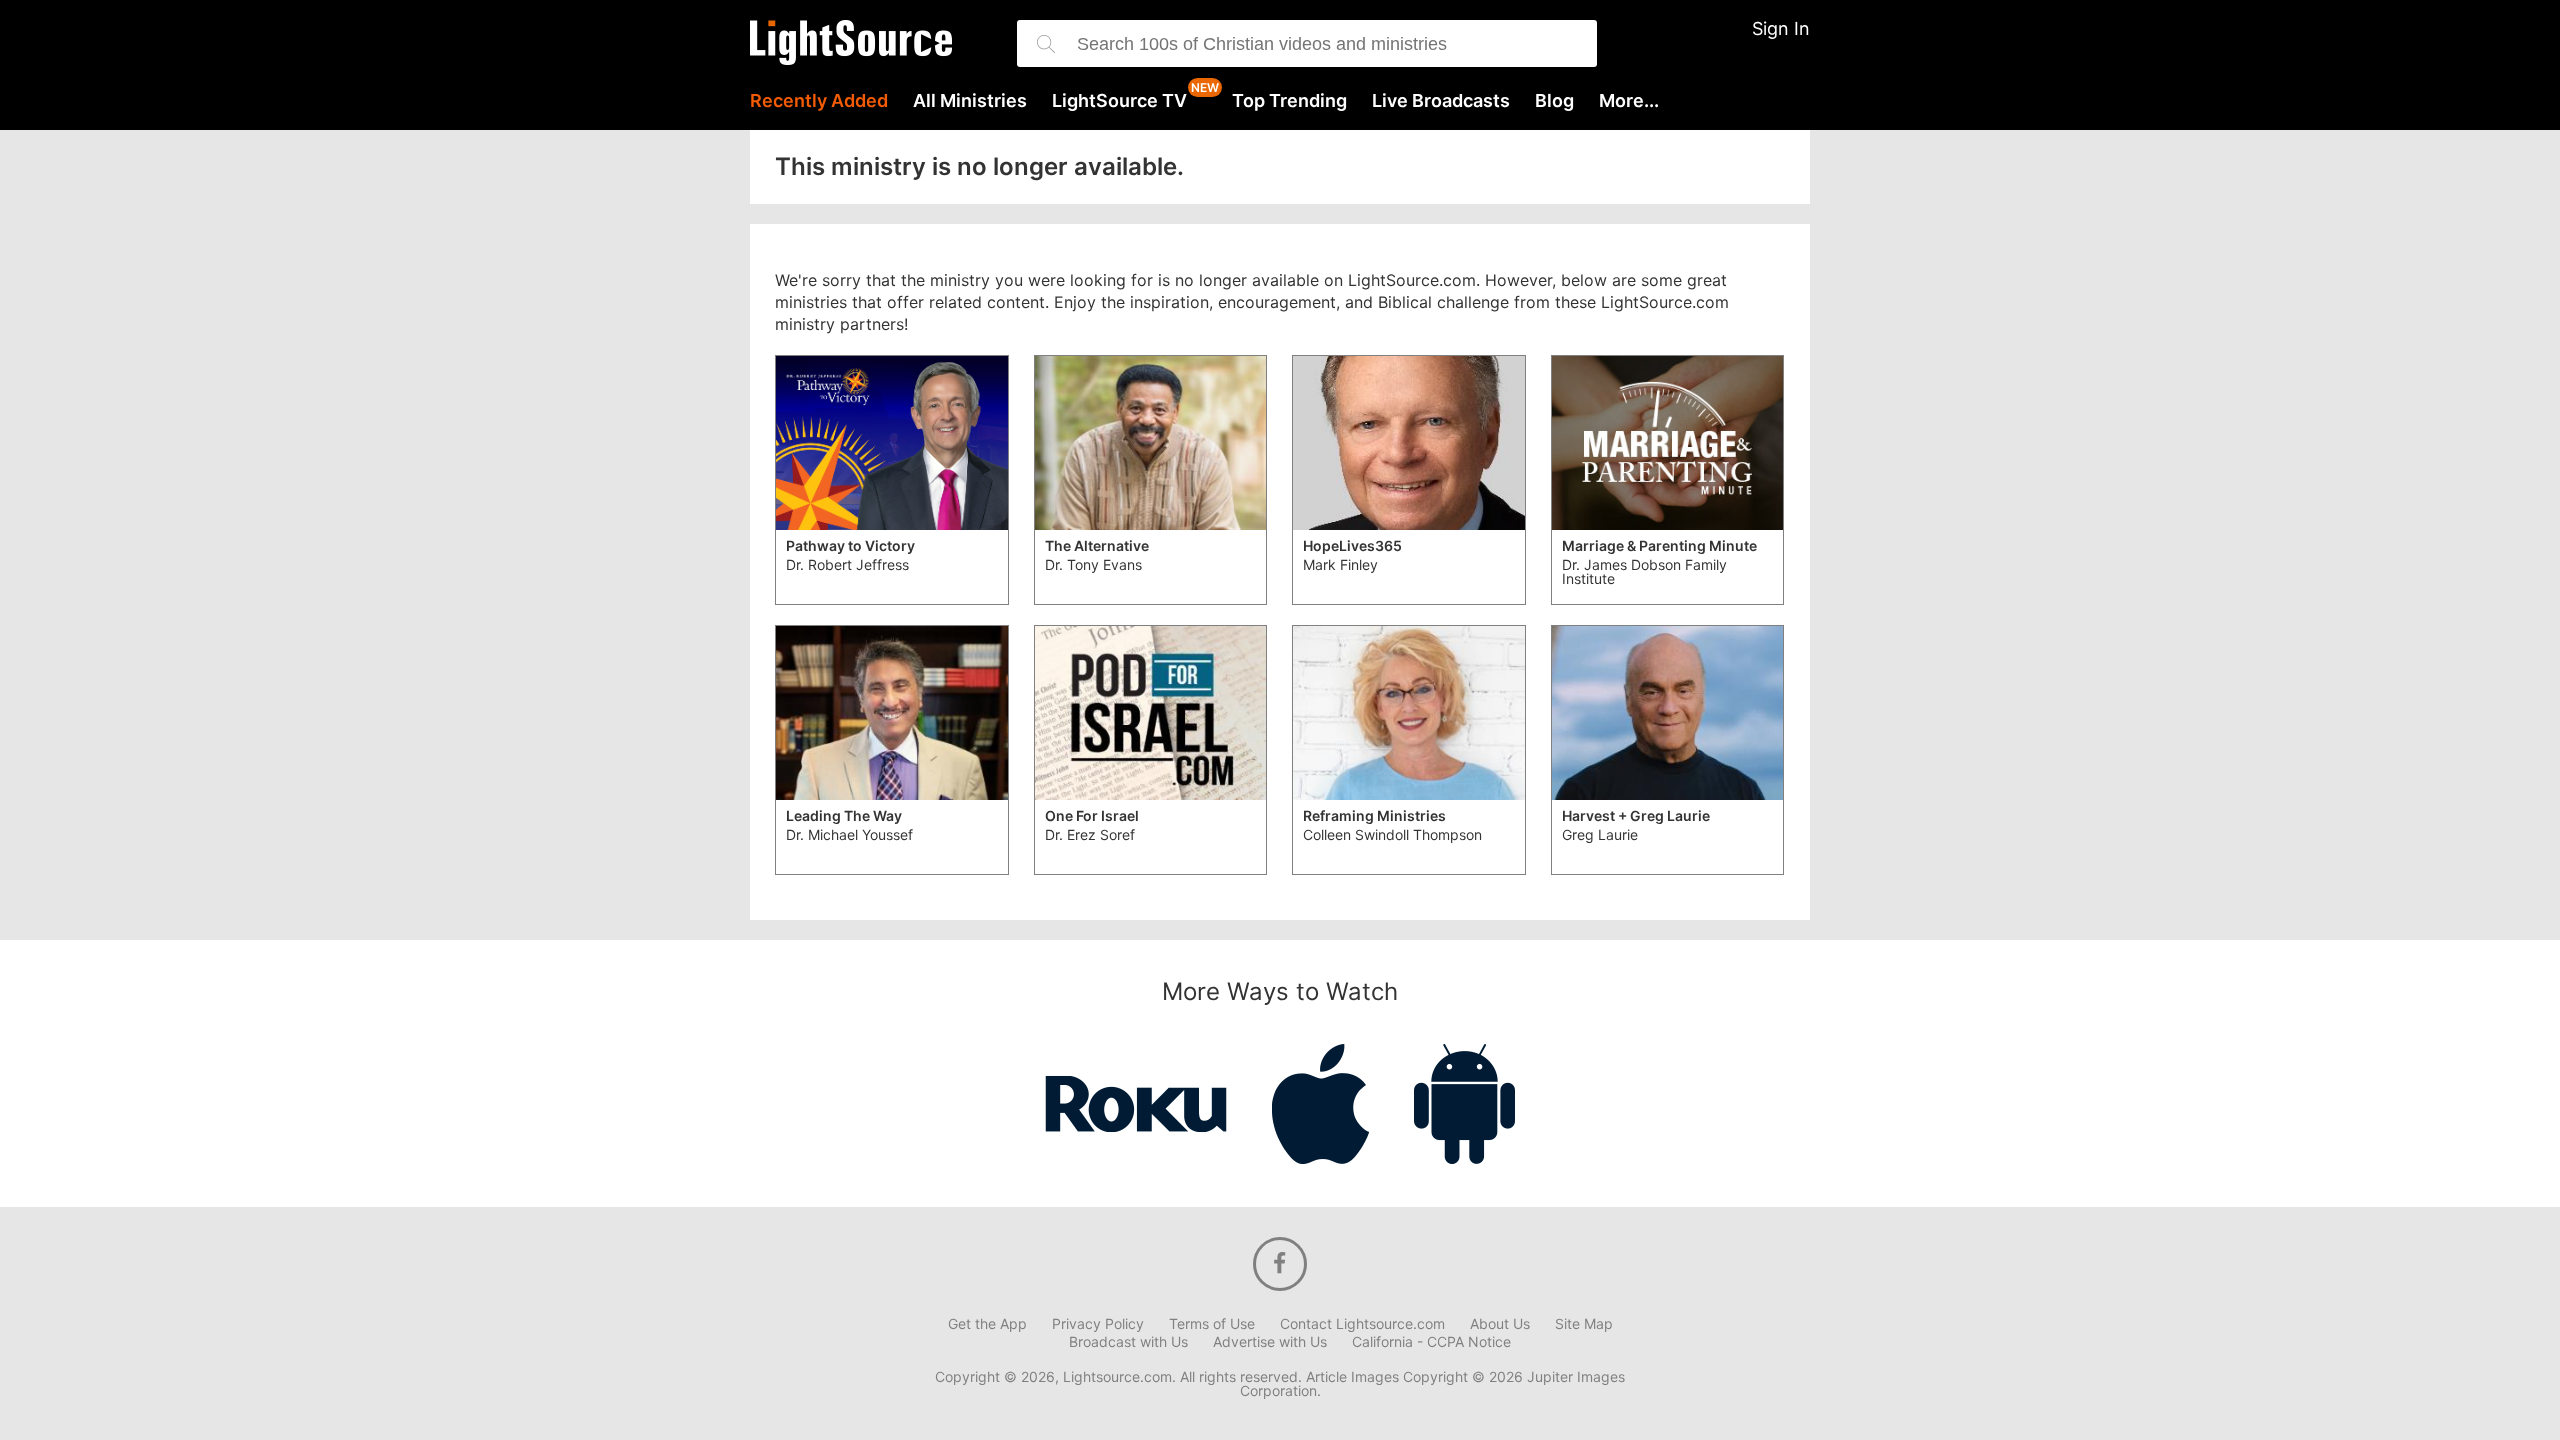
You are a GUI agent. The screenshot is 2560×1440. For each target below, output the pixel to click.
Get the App (987, 1324)
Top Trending (1289, 101)
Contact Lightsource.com (1362, 1324)
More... (1629, 101)
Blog (1554, 101)
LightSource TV (1119, 101)
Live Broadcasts (1441, 101)
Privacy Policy (1098, 1324)
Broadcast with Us (1128, 1342)
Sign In (1781, 28)
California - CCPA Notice (1431, 1342)
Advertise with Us (1270, 1342)
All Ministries (970, 101)
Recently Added (819, 101)
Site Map (1584, 1324)
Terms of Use (1212, 1324)
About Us (1500, 1324)
